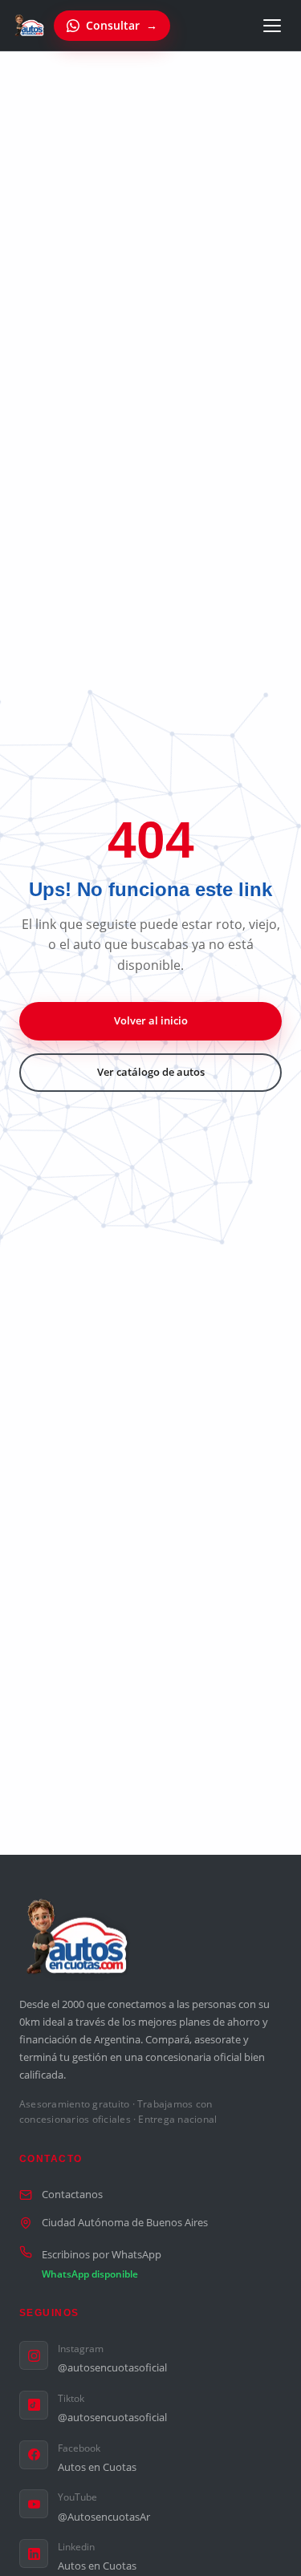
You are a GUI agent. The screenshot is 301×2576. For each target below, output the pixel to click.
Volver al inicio (151, 1020)
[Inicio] (30, 26)
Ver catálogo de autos (151, 1072)
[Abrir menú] (272, 26)
